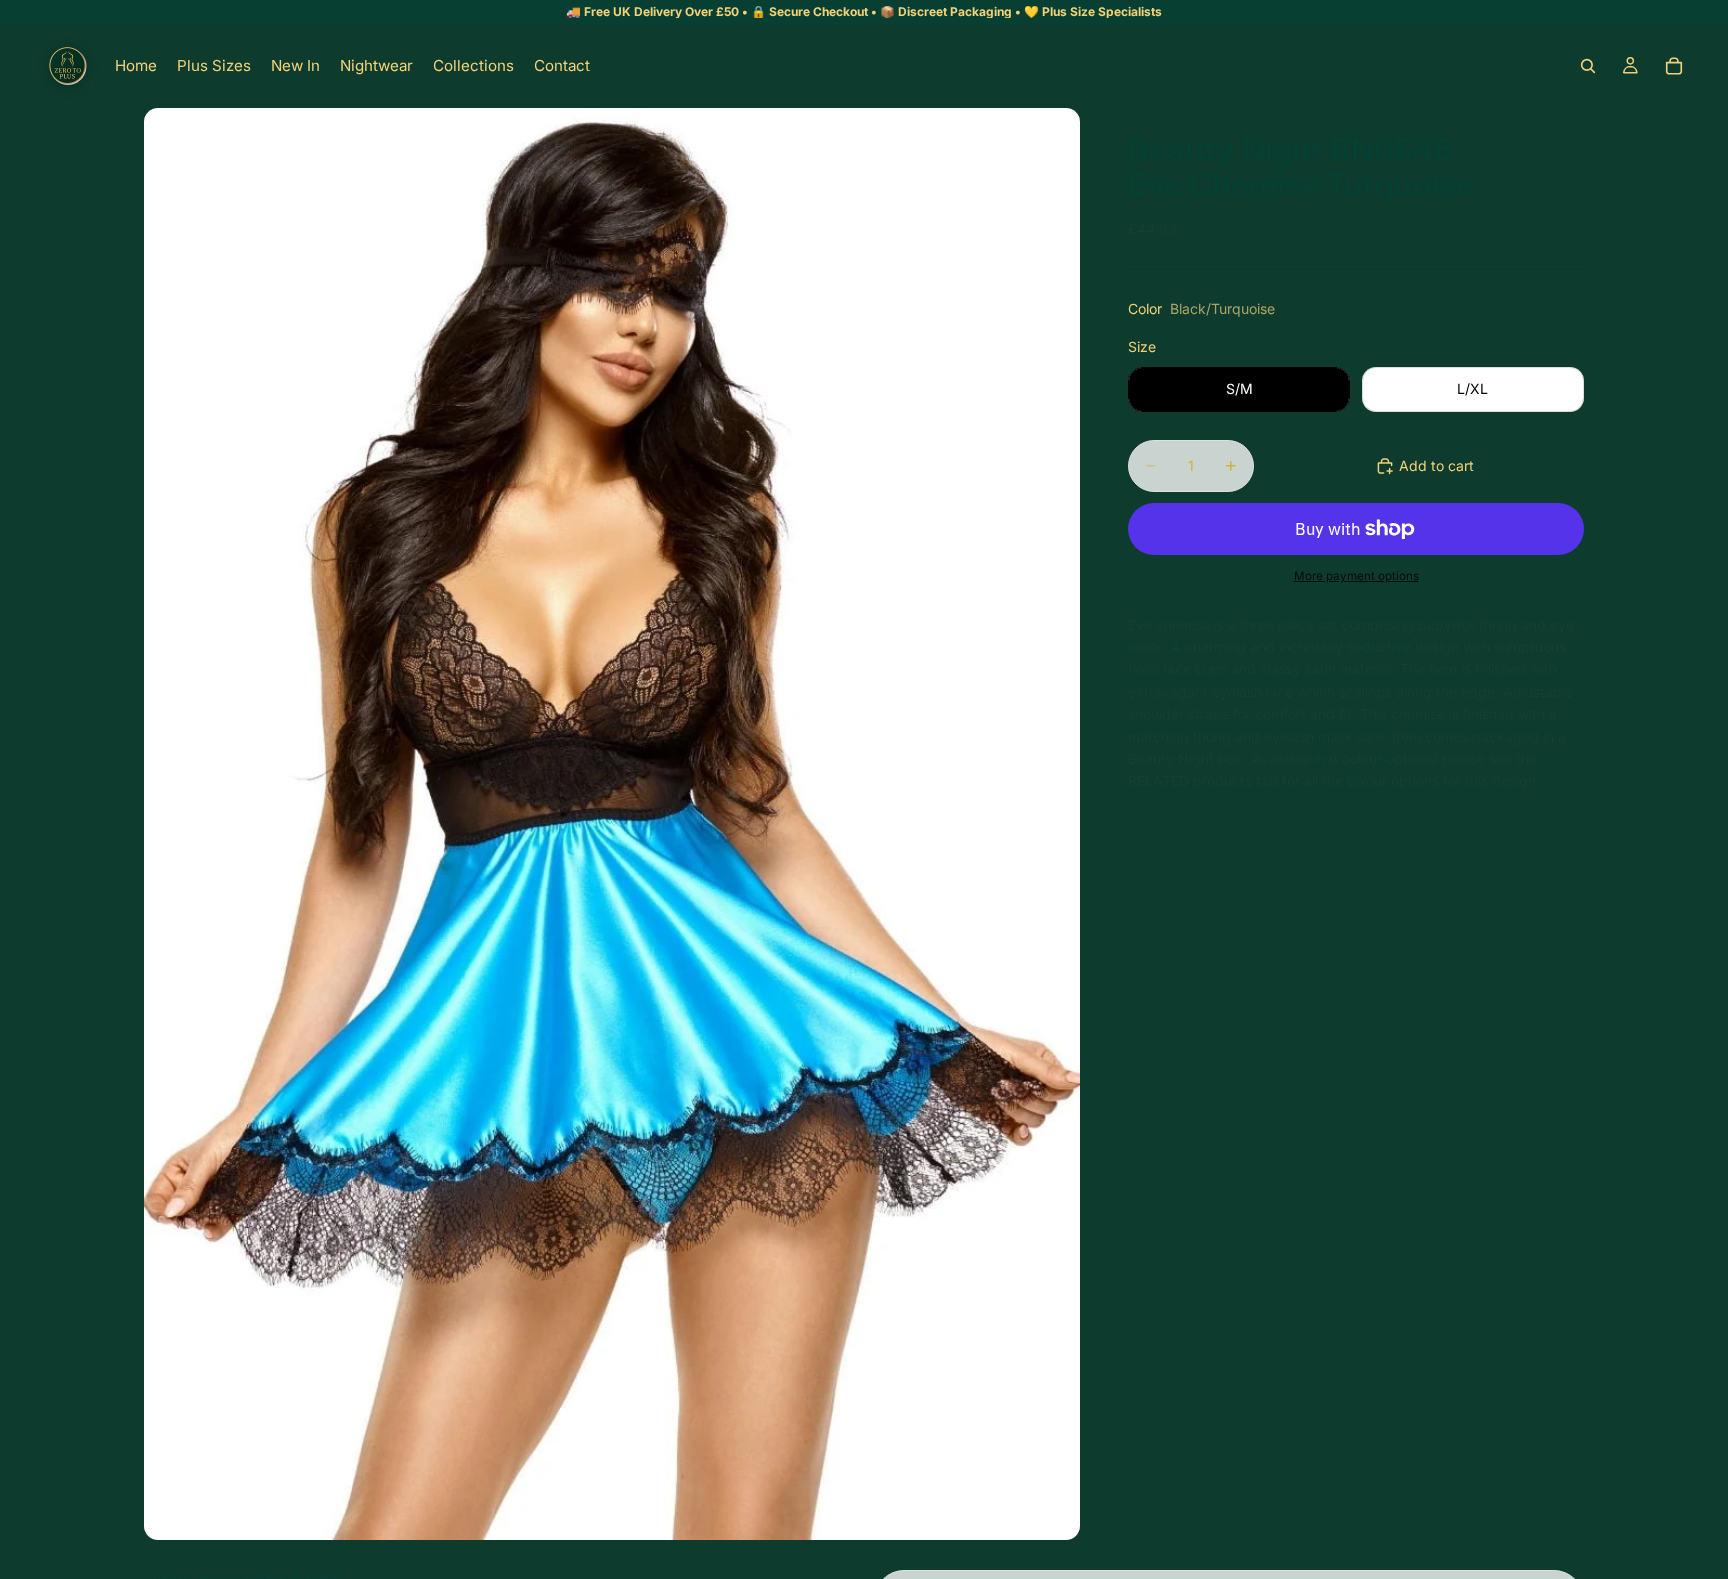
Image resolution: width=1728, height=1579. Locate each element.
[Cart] (1674, 66)
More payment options (1356, 576)
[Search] (1588, 66)
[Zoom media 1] (612, 824)
